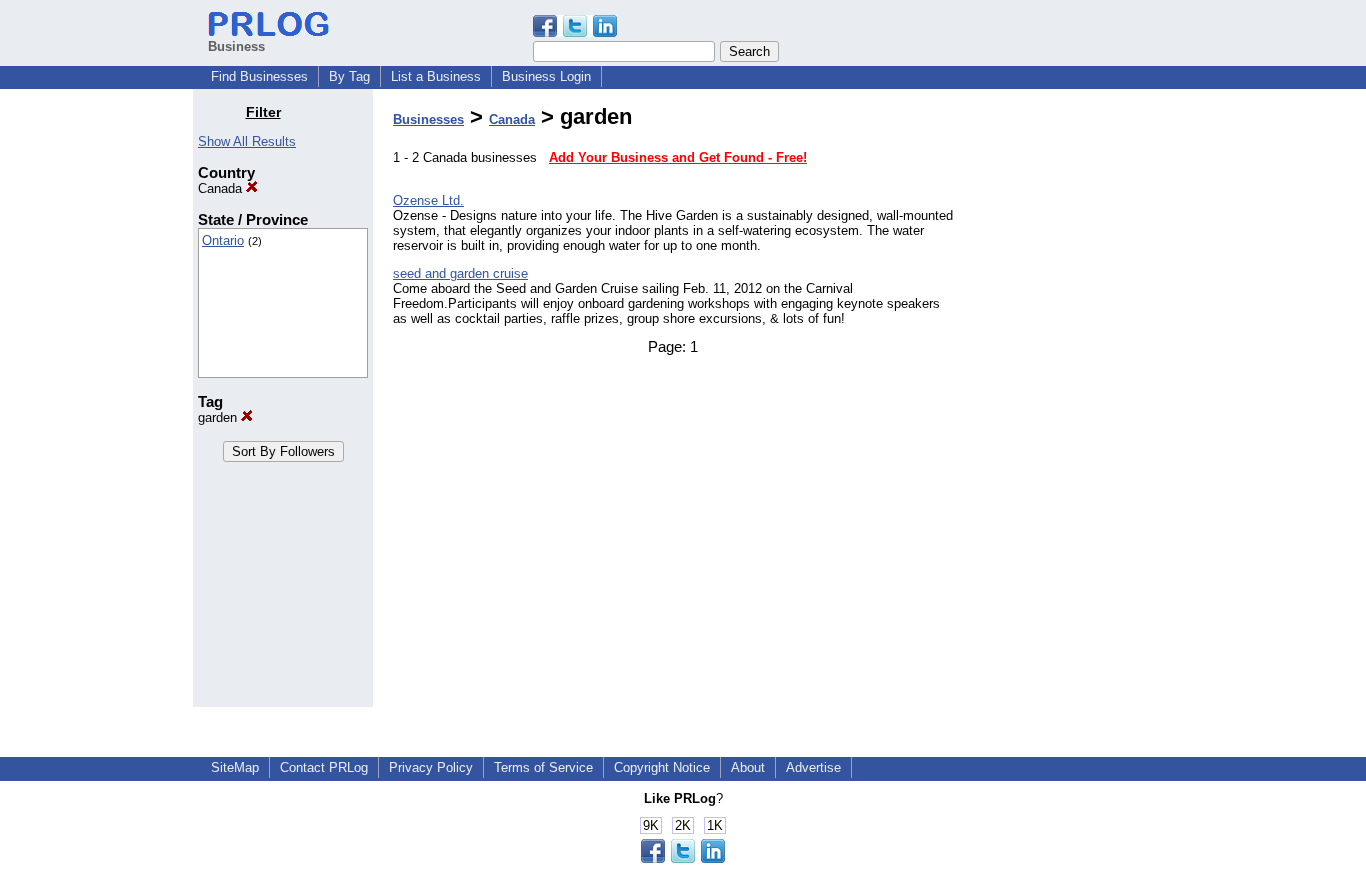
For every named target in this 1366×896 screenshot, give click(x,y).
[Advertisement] (1071, 404)
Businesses (428, 119)
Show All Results (247, 141)
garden (219, 417)
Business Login (546, 76)
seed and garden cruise (460, 273)
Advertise (813, 767)
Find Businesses (259, 76)
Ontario (223, 240)
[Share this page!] (575, 32)
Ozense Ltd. (428, 200)
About (748, 767)
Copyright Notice (662, 767)
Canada (222, 188)
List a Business (436, 76)
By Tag (349, 76)
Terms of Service (543, 767)
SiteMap (235, 767)
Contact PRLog (324, 767)
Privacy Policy (431, 767)
